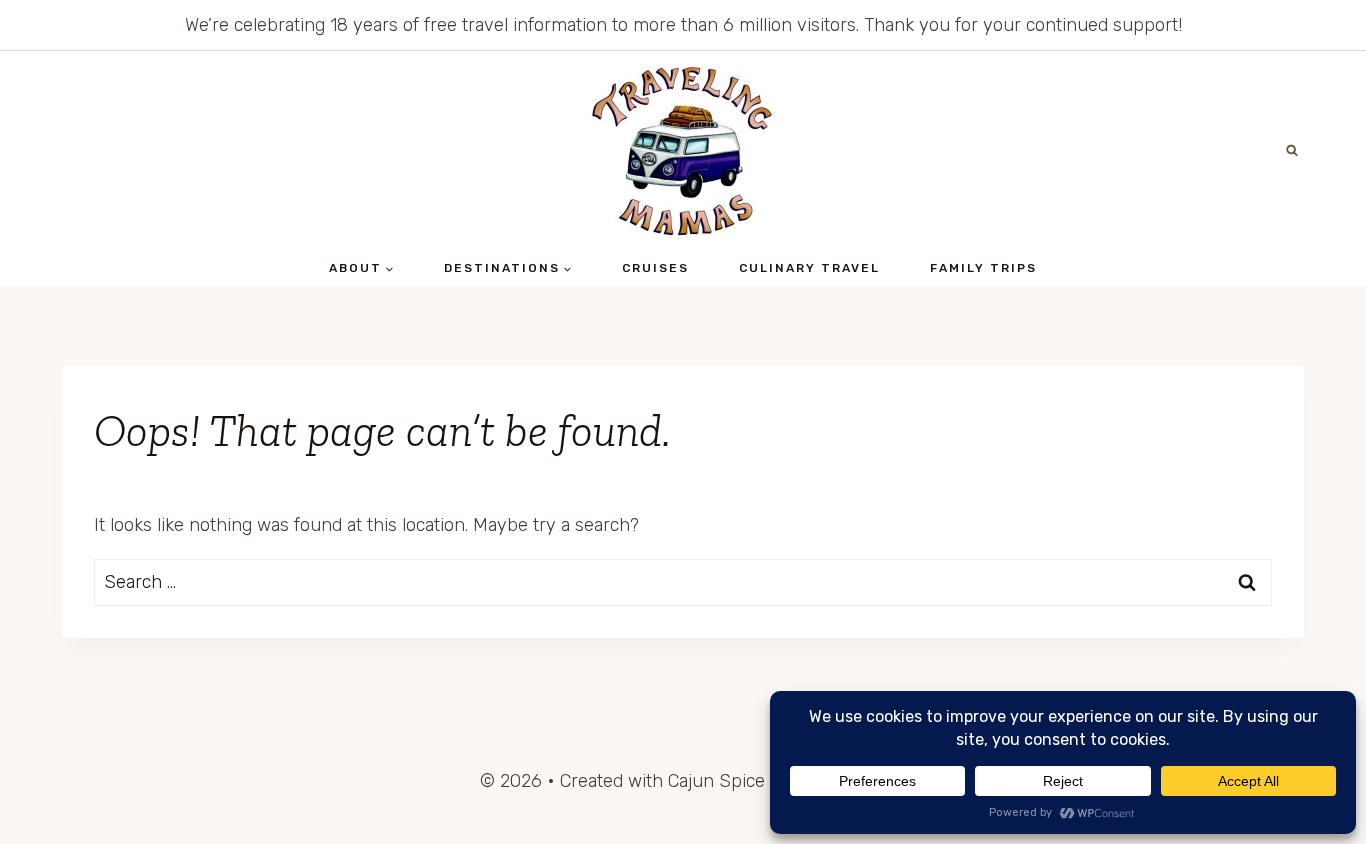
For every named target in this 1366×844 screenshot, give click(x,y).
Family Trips (983, 268)
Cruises (655, 268)
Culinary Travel (809, 268)
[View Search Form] (1292, 151)
